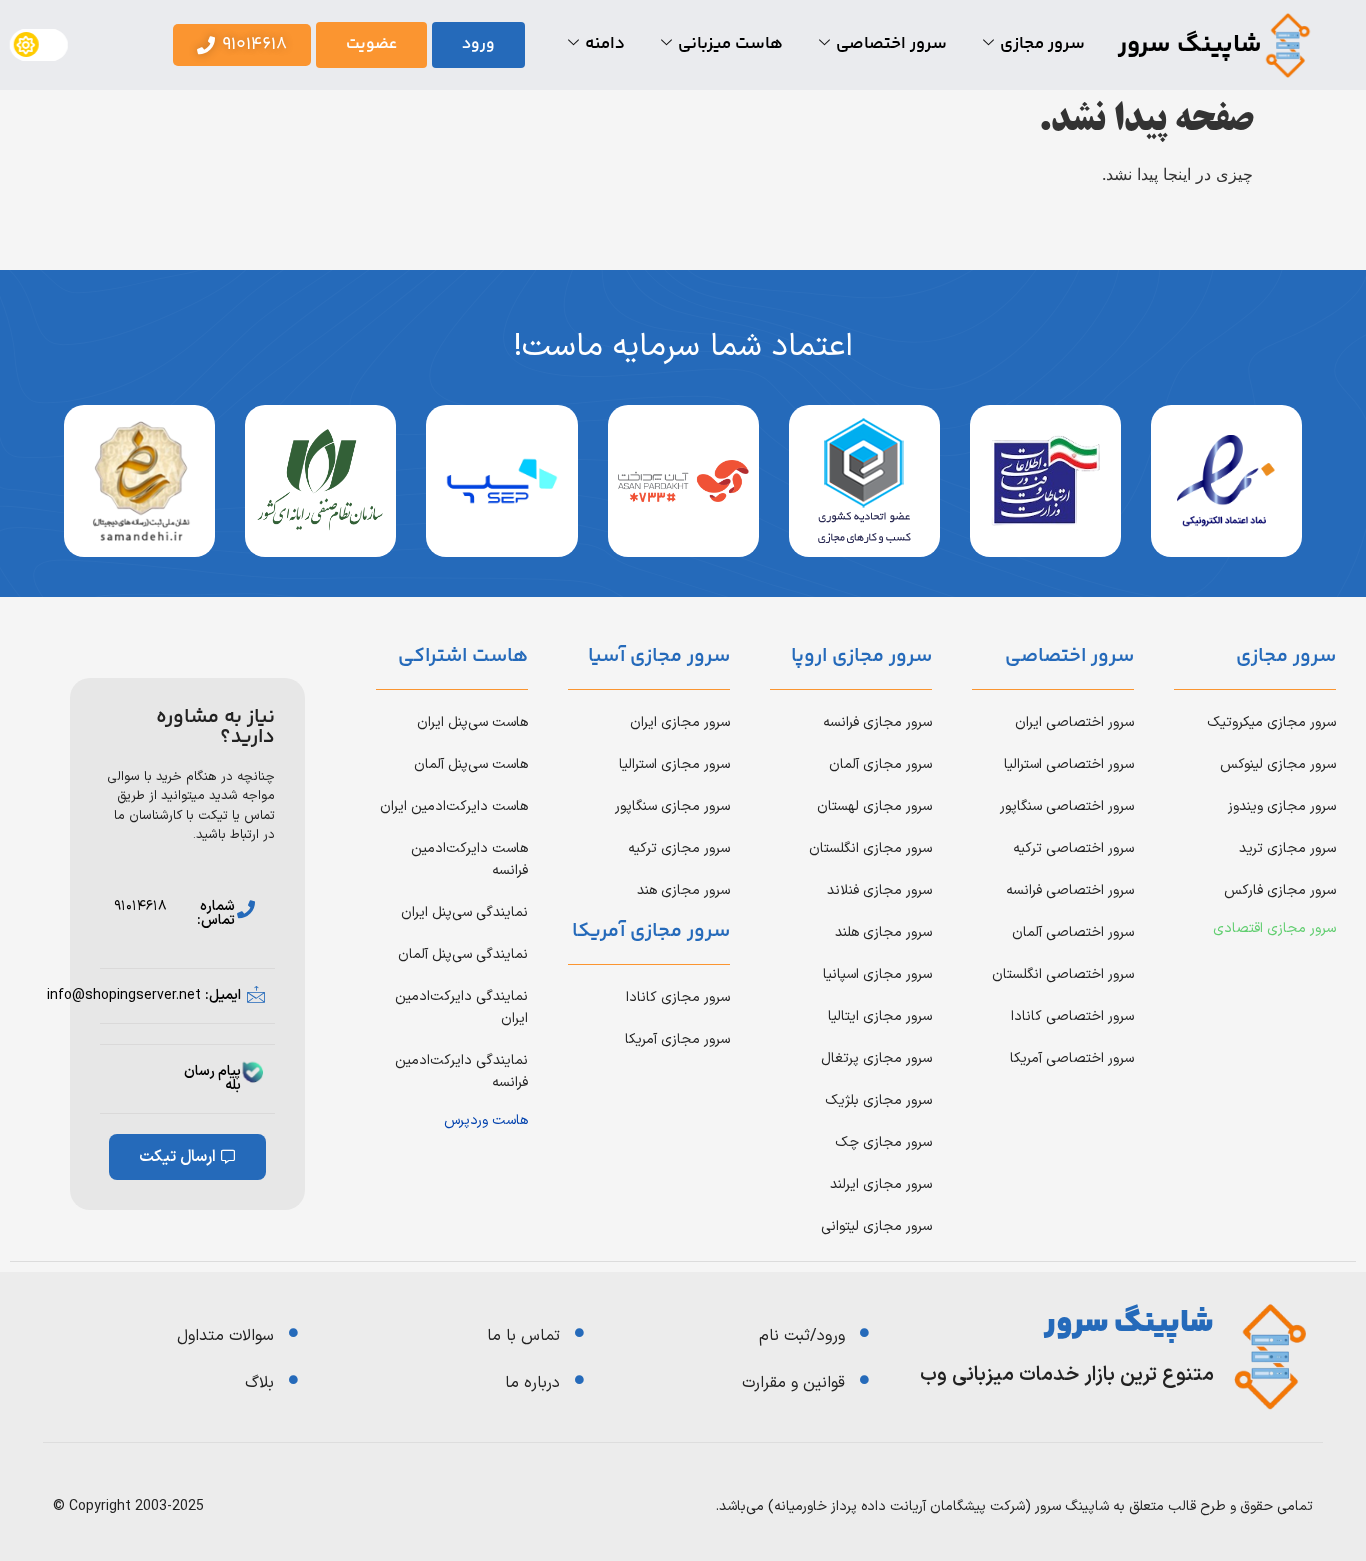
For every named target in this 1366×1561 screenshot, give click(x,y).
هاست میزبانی (730, 44)
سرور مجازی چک (883, 1142)
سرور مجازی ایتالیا (880, 1016)
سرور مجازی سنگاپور (672, 806)
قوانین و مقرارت (793, 1383)
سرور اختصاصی (891, 44)
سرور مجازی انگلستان (870, 848)
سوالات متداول (225, 1336)
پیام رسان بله (212, 1078)
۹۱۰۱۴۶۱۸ (140, 906)
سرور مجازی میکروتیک (1271, 722)
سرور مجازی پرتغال (876, 1058)
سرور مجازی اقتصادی (1274, 928)
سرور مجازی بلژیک (878, 1100)
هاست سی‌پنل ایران (472, 722)
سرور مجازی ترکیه (679, 848)
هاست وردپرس (486, 1120)
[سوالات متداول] (293, 1332)
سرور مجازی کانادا (678, 997)
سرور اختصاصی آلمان (1073, 932)
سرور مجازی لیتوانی (876, 1226)
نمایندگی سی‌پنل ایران (464, 912)
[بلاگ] (293, 1379)
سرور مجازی (1042, 44)
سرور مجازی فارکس (1280, 890)
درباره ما (532, 1383)
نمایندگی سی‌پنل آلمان (463, 954)
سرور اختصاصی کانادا (1072, 1016)
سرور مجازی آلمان (880, 764)
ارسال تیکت (177, 1157)
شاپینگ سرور (1190, 45)
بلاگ (259, 1383)
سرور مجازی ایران (680, 722)
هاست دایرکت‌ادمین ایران (454, 806)
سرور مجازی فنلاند (879, 890)
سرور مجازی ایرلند (881, 1184)
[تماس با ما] (579, 1332)
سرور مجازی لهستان (874, 806)
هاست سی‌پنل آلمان (471, 764)
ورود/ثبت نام (802, 1336)
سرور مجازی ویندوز (1282, 806)
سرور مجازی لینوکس (1278, 764)
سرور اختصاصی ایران (1074, 722)
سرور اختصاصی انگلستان (1063, 974)
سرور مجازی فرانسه (877, 722)
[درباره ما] (579, 1379)
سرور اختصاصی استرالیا (1069, 764)
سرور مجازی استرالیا (674, 764)
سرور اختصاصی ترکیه (1073, 848)
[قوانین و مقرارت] (864, 1379)
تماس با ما (523, 1336)
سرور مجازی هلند (883, 932)
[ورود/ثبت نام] (864, 1332)
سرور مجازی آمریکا (677, 1039)
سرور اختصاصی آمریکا (1072, 1058)
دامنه (605, 44)
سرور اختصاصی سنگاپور (1067, 806)
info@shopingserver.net (124, 995)
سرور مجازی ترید (1287, 848)
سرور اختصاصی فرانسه (1070, 890)
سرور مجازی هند (683, 890)
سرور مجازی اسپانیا (877, 974)
